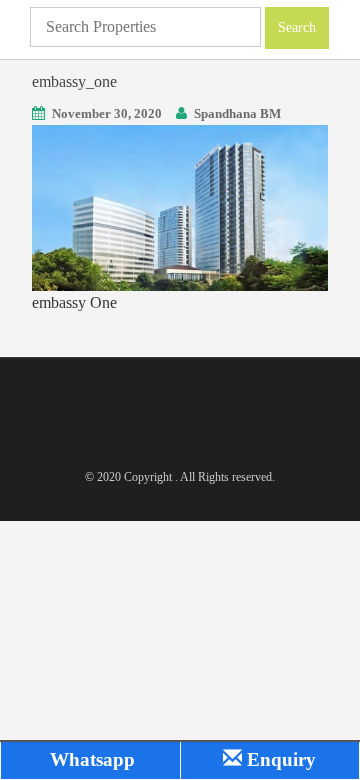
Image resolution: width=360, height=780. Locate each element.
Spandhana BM (237, 113)
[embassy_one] (180, 206)
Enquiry (279, 759)
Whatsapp (90, 759)
